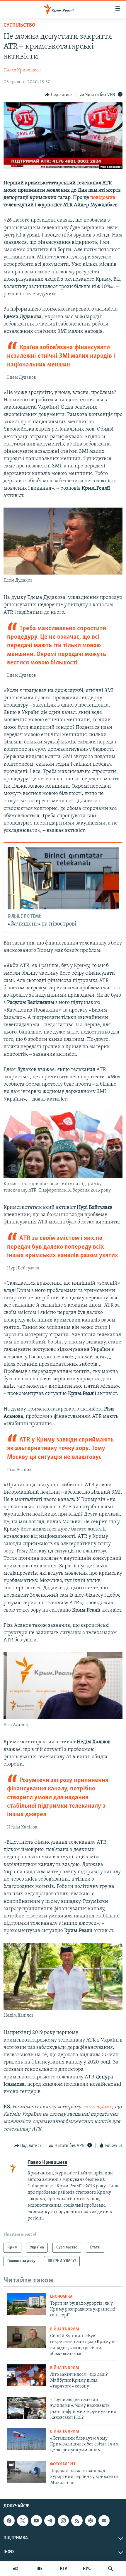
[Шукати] (110, 2569)
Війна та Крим (65, 2329)
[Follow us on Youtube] (36, 2521)
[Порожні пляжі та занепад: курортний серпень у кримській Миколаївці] (27, 2472)
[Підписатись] (104, 2521)
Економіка (61, 2297)
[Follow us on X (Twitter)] (23, 2521)
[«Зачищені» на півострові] (63, 878)
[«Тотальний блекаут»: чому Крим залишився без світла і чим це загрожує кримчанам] (27, 2439)
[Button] (59, 95)
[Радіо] (16, 2569)
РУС (87, 2569)
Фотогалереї (63, 2464)
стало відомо (97, 2107)
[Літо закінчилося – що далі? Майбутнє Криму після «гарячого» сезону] (27, 2375)
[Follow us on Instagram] (63, 2521)
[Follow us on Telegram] (50, 2521)
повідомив (103, 198)
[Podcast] (91, 2521)
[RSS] (77, 2521)
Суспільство (19, 25)
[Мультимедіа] (40, 2569)
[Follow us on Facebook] (9, 2521)
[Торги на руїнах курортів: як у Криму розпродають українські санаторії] (27, 2304)
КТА (64, 2569)
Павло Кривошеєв (22, 70)
